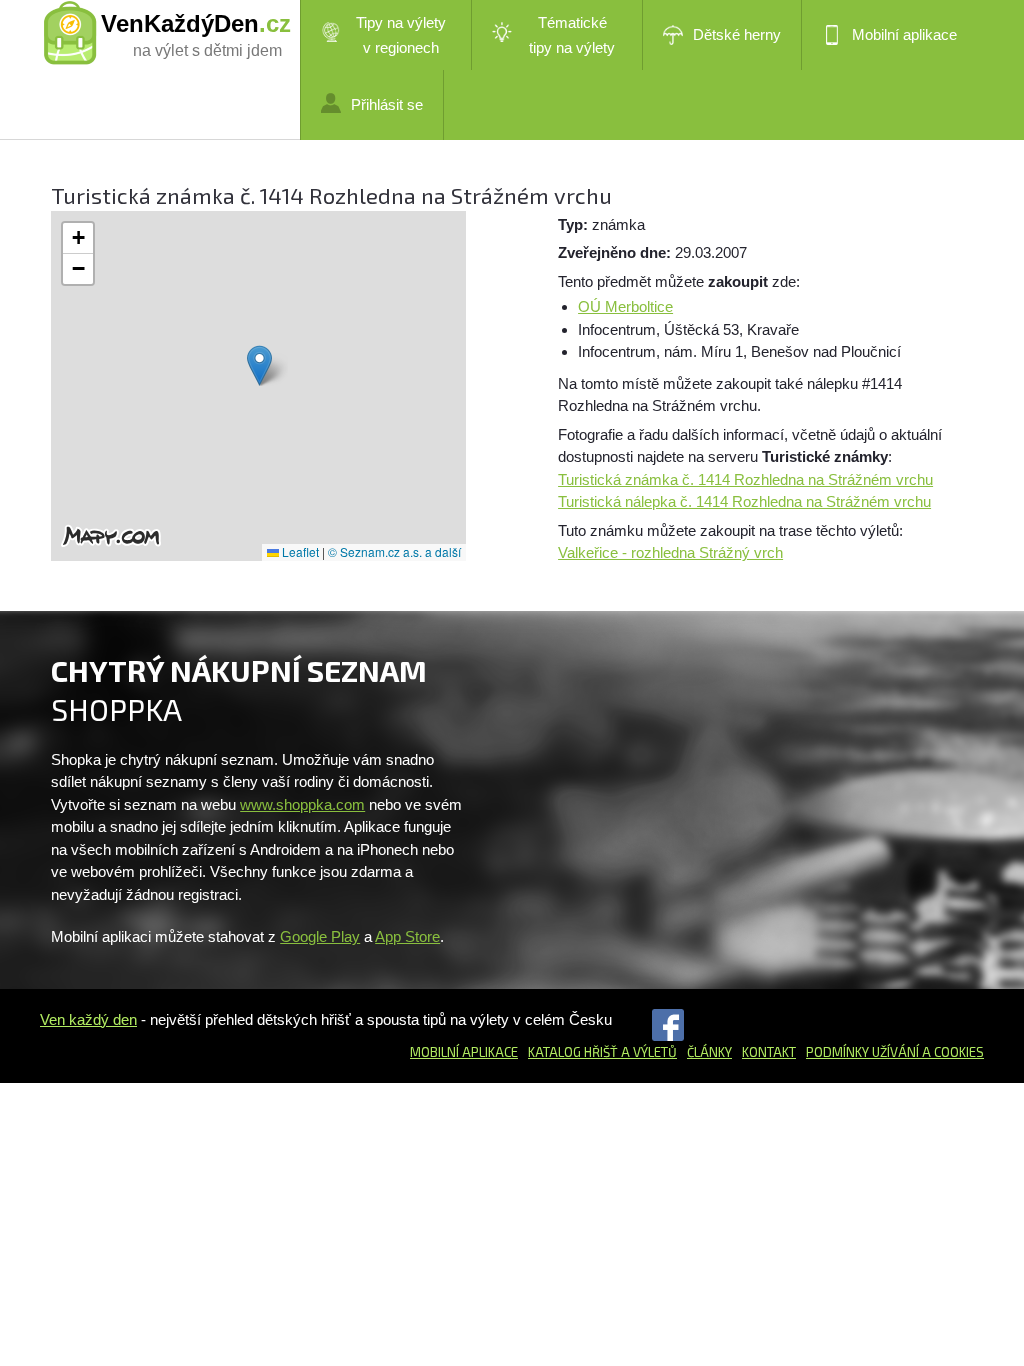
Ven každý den (88, 1019)
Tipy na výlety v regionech (401, 35)
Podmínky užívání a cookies (895, 1052)
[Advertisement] (726, 791)
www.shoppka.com (302, 804)
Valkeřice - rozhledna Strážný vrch (670, 552)
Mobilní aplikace (904, 34)
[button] (259, 365)
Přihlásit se (387, 104)
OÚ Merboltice (625, 306)
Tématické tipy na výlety (572, 35)
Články (709, 1052)
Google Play (320, 936)
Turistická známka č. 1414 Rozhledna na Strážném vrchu (745, 479)
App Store (407, 936)
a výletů (647, 1052)
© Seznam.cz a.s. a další (394, 551)
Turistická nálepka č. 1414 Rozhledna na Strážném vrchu (744, 501)
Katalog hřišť (573, 1052)
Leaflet (299, 551)
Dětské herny (737, 34)
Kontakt (769, 1052)
